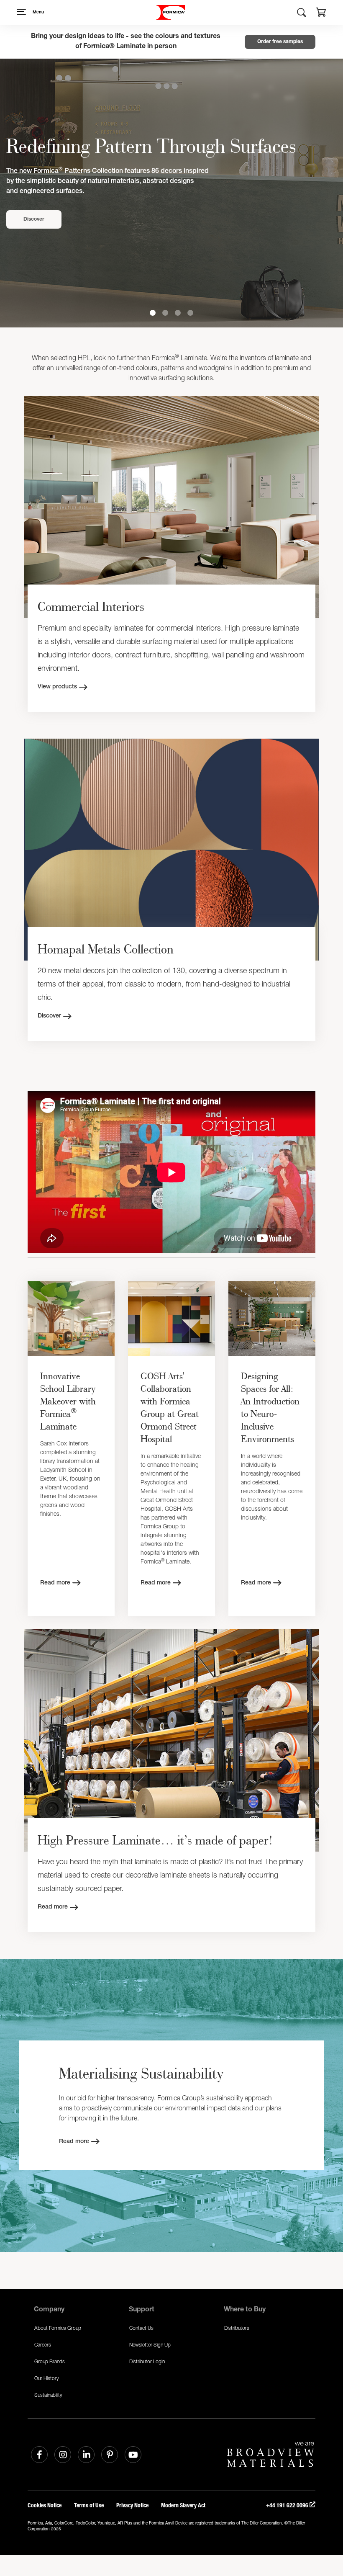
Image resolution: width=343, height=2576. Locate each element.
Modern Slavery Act (183, 2505)
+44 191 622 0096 (288, 2505)
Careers (43, 2345)
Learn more (40, 219)
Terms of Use (89, 2505)
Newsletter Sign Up (150, 2345)
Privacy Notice (132, 2505)
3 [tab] (178, 313)
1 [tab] (153, 313)
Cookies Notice (45, 2505)
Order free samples (280, 42)
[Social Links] (39, 2455)
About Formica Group (58, 2328)
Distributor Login (147, 2361)
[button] (321, 13)
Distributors (237, 2328)
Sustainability (48, 2395)
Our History (47, 2378)
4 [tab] (190, 313)
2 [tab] (165, 313)
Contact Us (141, 2328)
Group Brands (50, 2361)
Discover (49, 1016)
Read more (55, 1583)
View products (57, 687)
